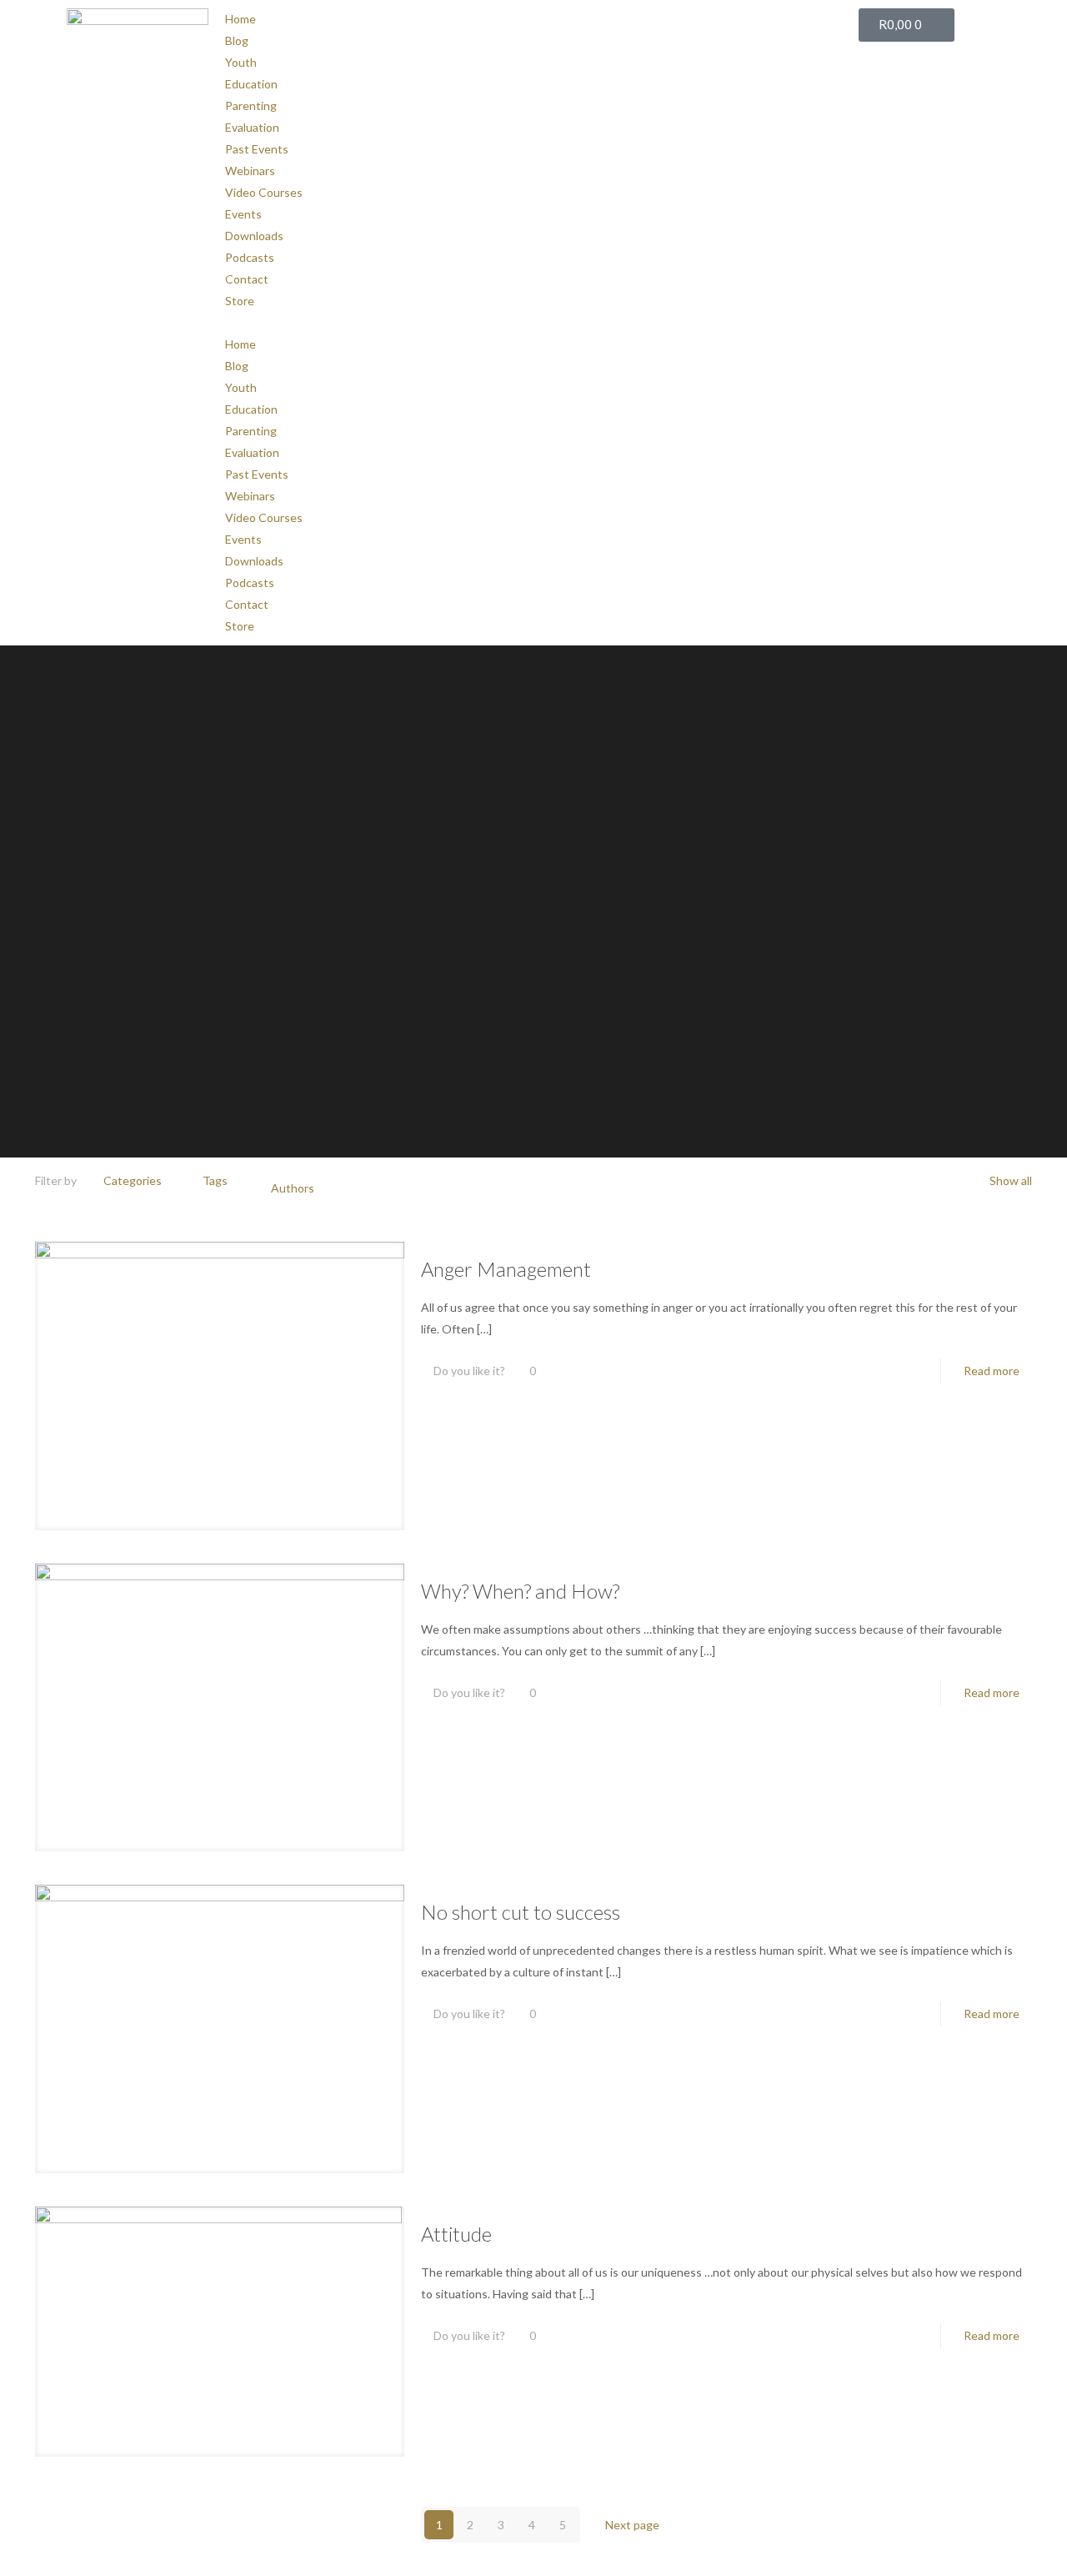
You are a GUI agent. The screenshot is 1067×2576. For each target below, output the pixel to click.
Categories (133, 1180)
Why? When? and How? (520, 1591)
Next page (632, 2525)
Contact (247, 279)
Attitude (456, 2234)
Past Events (257, 149)
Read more (992, 1371)
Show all (1011, 1180)
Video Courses (264, 192)
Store (240, 301)
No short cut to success (521, 1912)
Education (251, 84)
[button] (533, 323)
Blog (237, 40)
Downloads (254, 236)
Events (243, 214)
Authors (293, 1188)
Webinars (250, 171)
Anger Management (506, 1269)
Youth (241, 62)
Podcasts (250, 257)
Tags (215, 1180)
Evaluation (252, 127)
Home (240, 19)
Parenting (251, 105)
